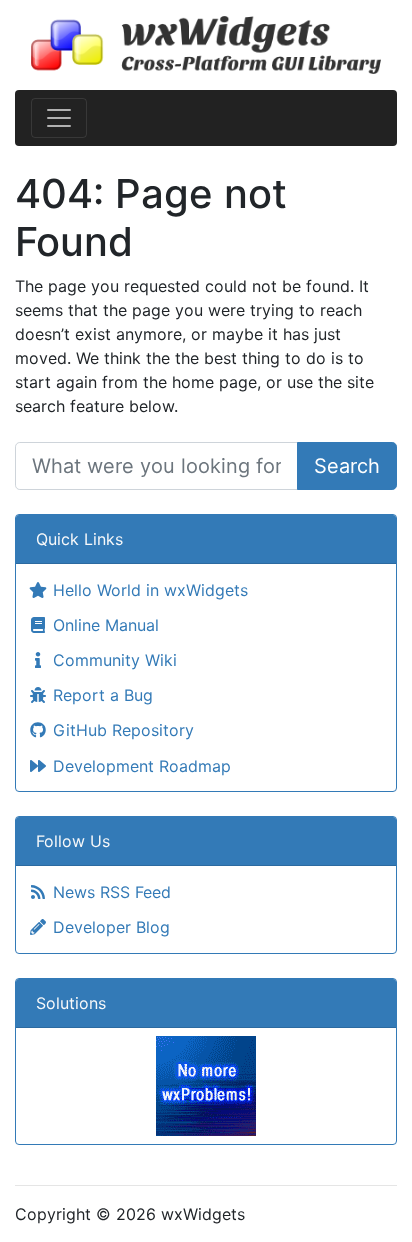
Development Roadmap (139, 766)
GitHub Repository (121, 730)
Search (347, 466)
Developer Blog (109, 927)
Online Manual (103, 625)
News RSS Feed (109, 892)
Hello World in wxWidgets (148, 590)
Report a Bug (100, 695)
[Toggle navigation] (59, 118)
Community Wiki (112, 660)
